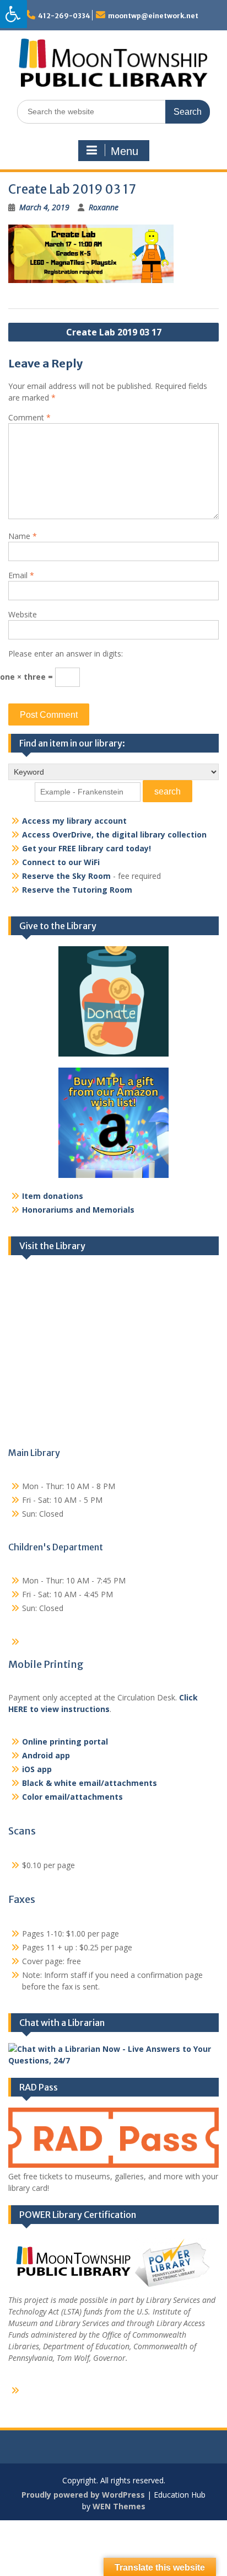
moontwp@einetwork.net (153, 16)
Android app (46, 1755)
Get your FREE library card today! (87, 848)
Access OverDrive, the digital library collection (114, 834)
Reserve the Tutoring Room (77, 890)
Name (23, 536)
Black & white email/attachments (90, 1783)
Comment (29, 417)
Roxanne (104, 207)
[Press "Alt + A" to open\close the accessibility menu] (13, 14)
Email (21, 575)
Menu (125, 151)
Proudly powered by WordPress (83, 2495)
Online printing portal (65, 1742)
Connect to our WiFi (61, 862)
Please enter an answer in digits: (66, 654)
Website (23, 614)
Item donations (53, 1196)
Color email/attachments (72, 1797)
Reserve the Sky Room (66, 876)
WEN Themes (119, 2506)
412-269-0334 (64, 16)
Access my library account (74, 821)
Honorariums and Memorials (78, 1210)
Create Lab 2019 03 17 (114, 332)
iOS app (37, 1769)
